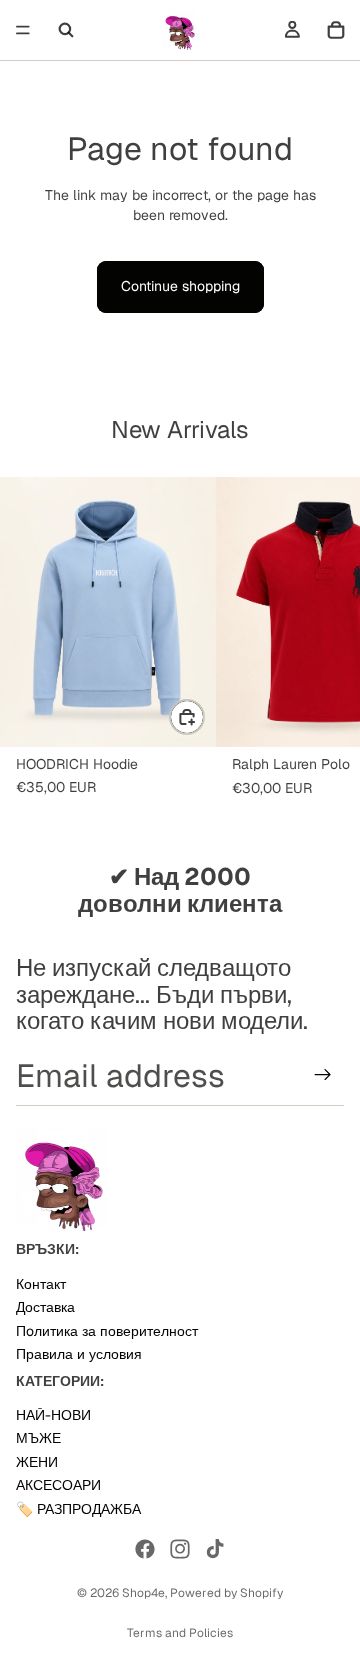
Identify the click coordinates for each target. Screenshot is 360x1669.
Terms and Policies (180, 1633)
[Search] (66, 30)
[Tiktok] (215, 1549)
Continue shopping (180, 286)
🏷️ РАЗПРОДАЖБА (78, 1508)
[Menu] (23, 30)
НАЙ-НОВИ (53, 1415)
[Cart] (336, 30)
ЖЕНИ (37, 1461)
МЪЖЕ (38, 1438)
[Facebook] (145, 1549)
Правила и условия (79, 1354)
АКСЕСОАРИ (58, 1485)
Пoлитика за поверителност (107, 1330)
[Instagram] (180, 1549)
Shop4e (143, 1593)
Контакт (41, 1283)
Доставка (45, 1307)
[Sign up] (323, 1075)
